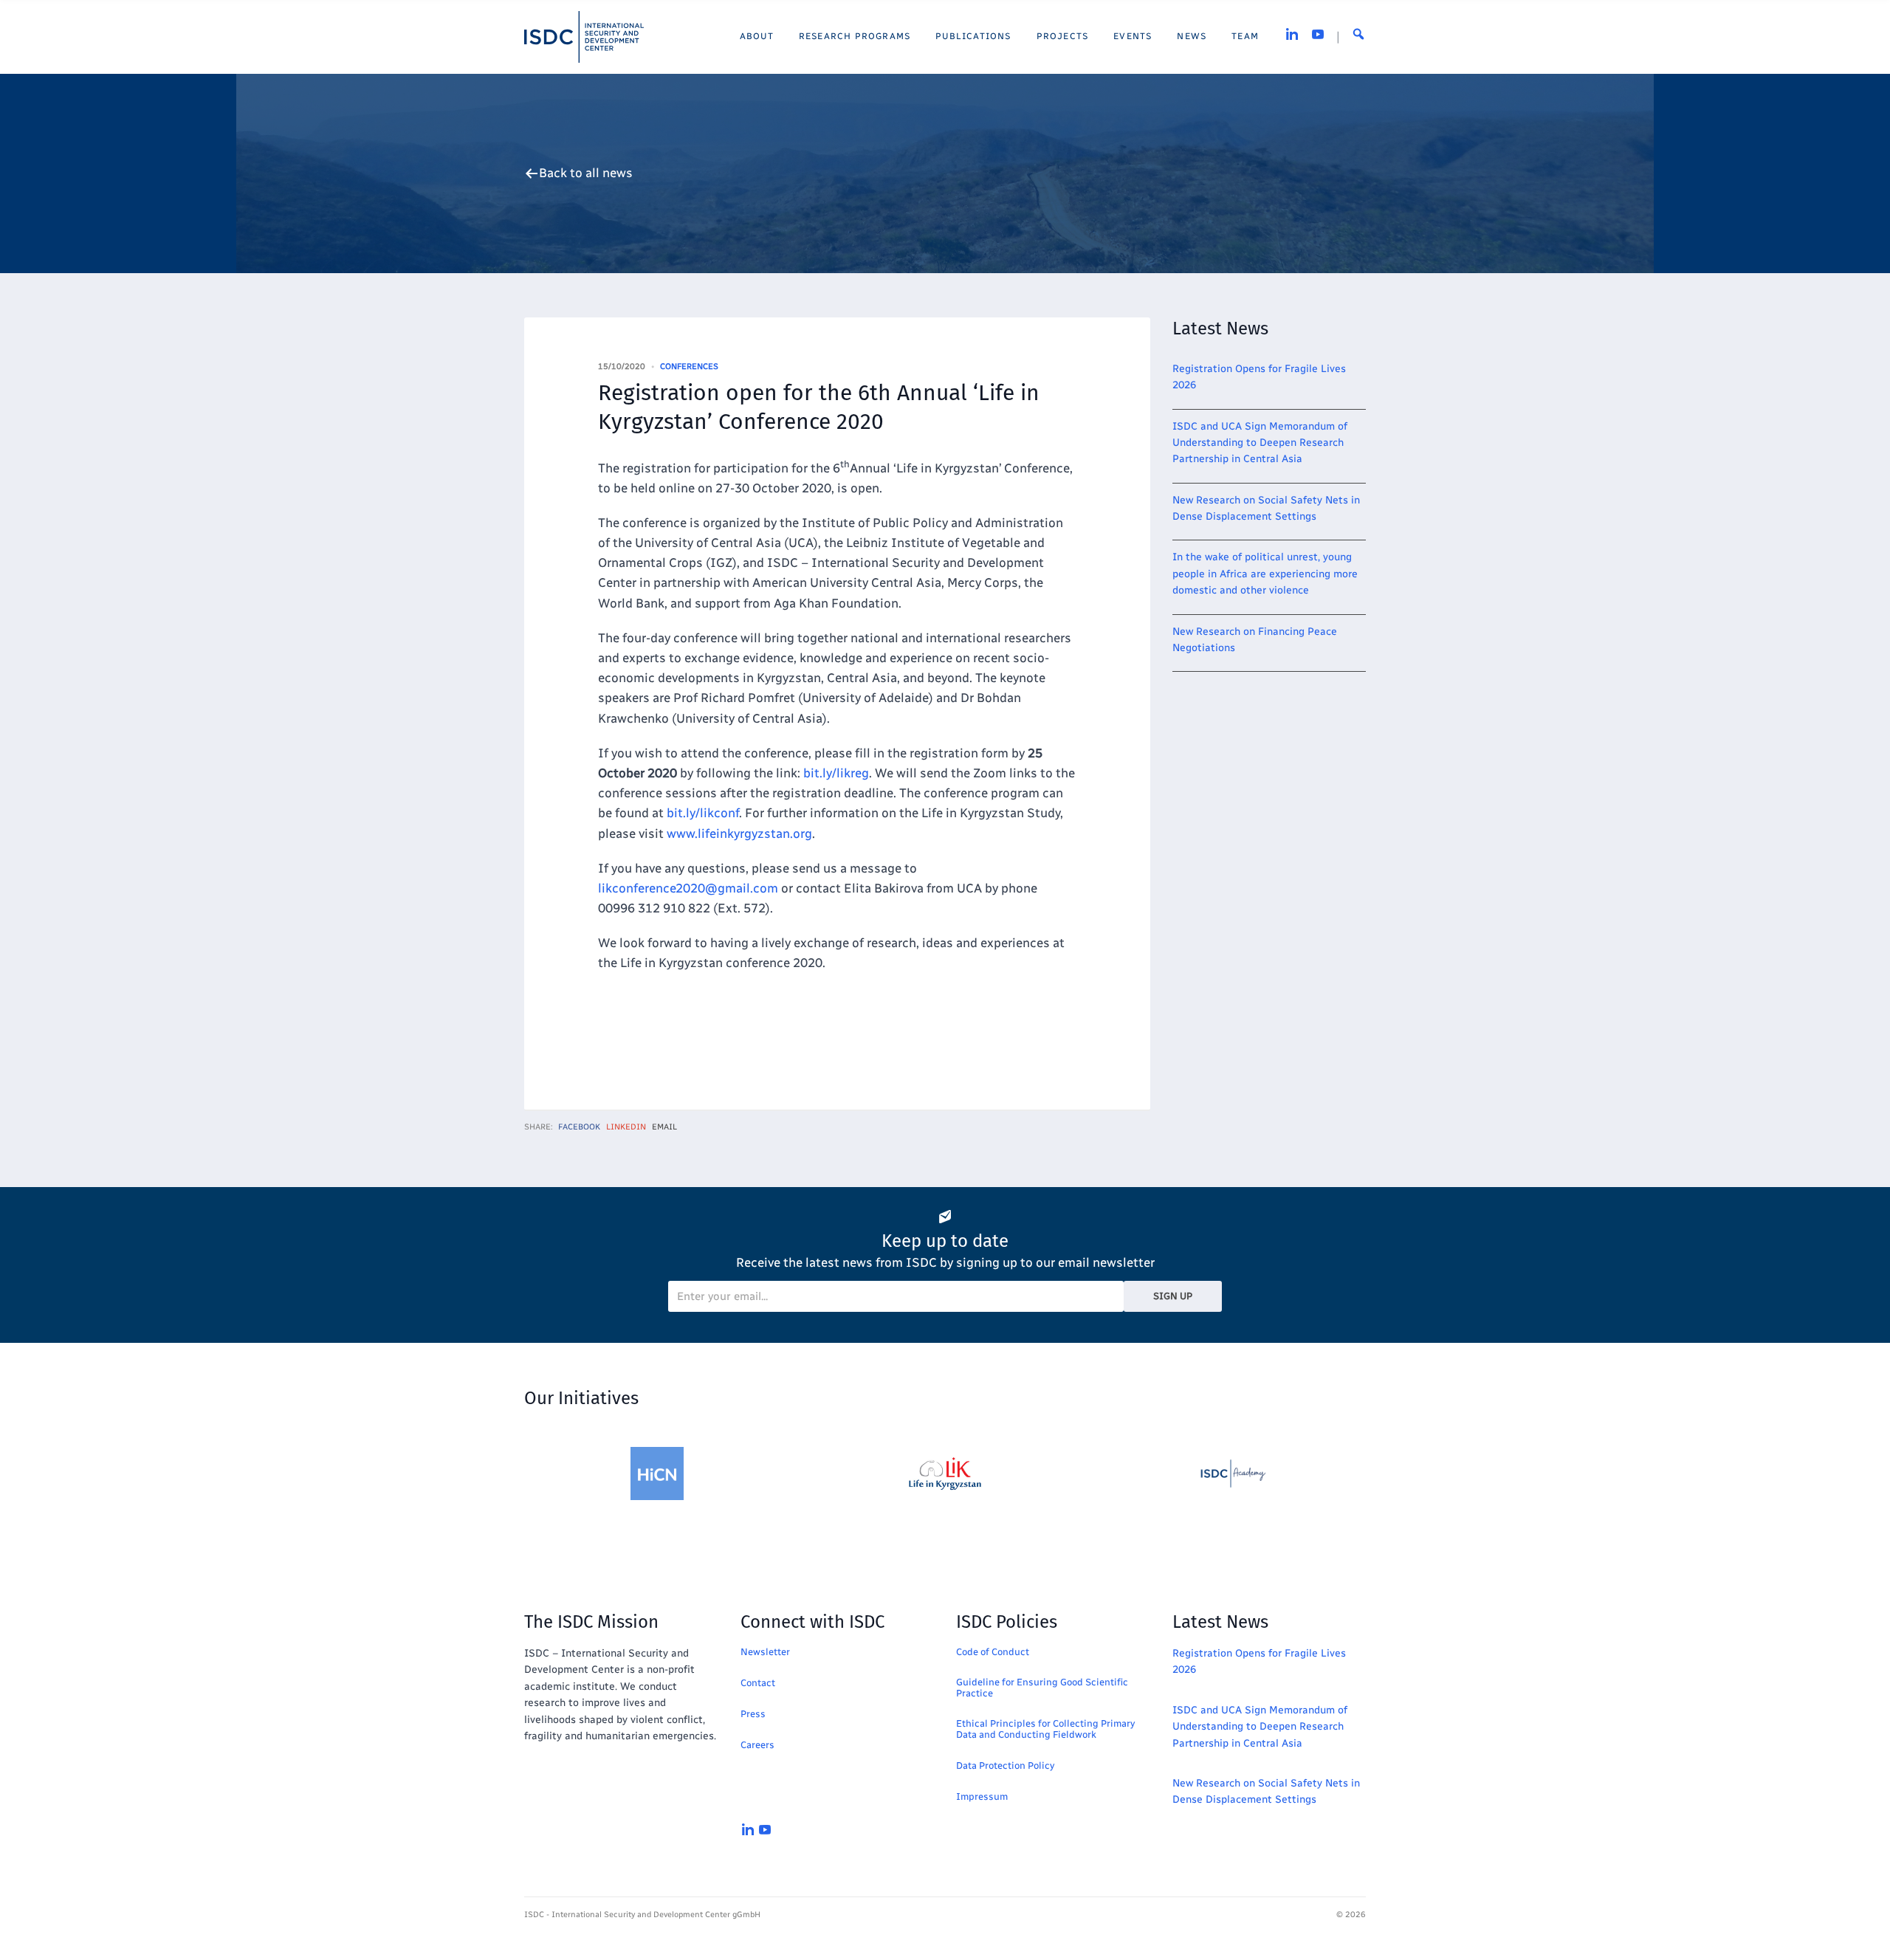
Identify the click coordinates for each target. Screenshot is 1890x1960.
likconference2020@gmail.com (688, 888)
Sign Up (1173, 1296)
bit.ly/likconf (703, 813)
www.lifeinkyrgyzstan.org (739, 833)
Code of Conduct (993, 1652)
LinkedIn (626, 1127)
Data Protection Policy (1005, 1765)
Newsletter (765, 1652)
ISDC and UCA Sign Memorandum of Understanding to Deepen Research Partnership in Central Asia (1260, 443)
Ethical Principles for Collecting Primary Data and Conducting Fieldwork (1045, 1729)
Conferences (689, 367)
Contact (758, 1683)
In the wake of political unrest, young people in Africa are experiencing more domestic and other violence (1265, 574)
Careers (757, 1745)
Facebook (579, 1127)
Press (753, 1714)
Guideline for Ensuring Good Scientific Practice (1042, 1688)
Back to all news (586, 173)
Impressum (982, 1796)
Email (664, 1127)
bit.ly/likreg (836, 773)
